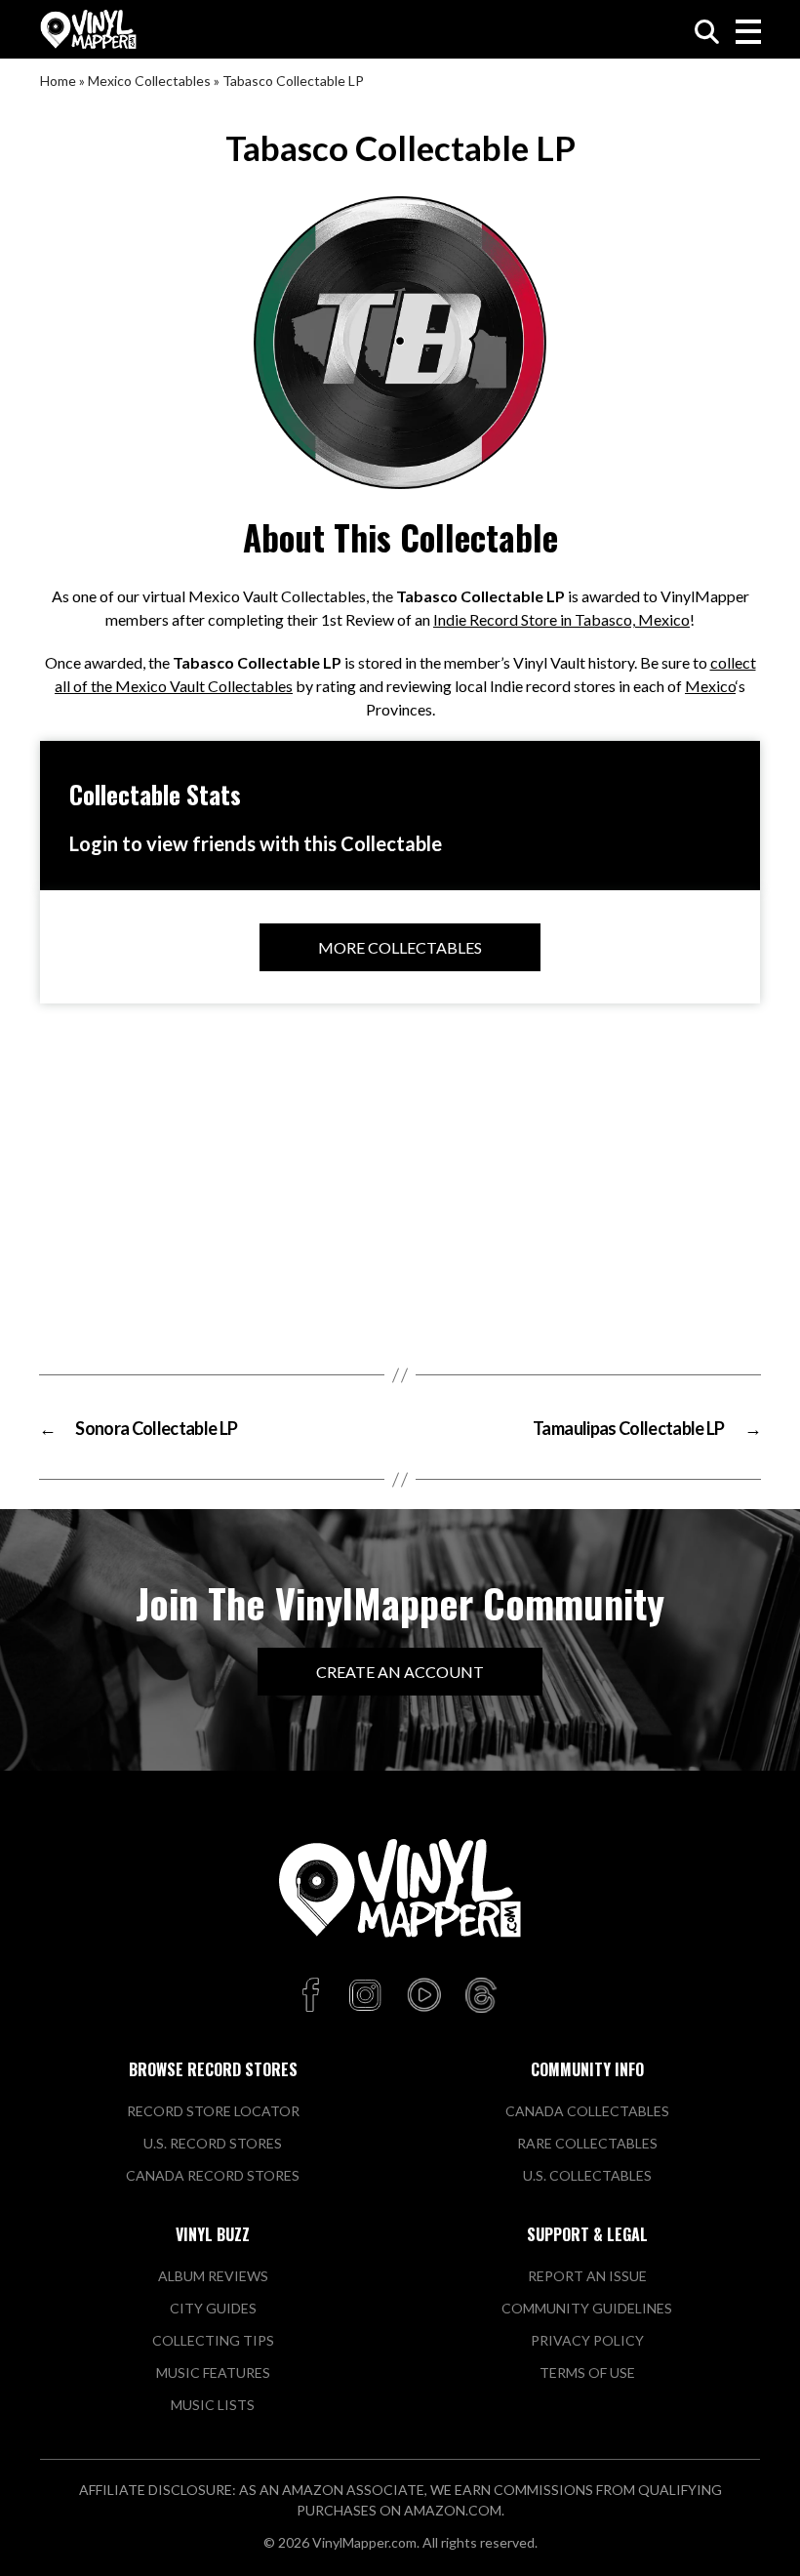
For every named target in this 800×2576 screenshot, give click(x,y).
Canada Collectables (587, 2111)
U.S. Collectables (587, 2175)
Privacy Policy (587, 2340)
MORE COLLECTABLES (400, 947)
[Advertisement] (400, 1179)
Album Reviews (213, 2276)
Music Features (213, 2372)
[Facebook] (314, 1996)
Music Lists (213, 2405)
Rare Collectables (587, 2143)
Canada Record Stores (213, 2175)
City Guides (213, 2308)
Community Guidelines (587, 2308)
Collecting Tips (213, 2340)
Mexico (710, 686)
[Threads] (481, 1996)
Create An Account (400, 1672)
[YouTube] (423, 1996)
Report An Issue (587, 2276)
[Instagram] (365, 1996)
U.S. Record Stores (213, 2143)
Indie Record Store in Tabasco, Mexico (561, 619)
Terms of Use (587, 2372)
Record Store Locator (213, 2111)
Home (58, 81)
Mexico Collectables (149, 81)
